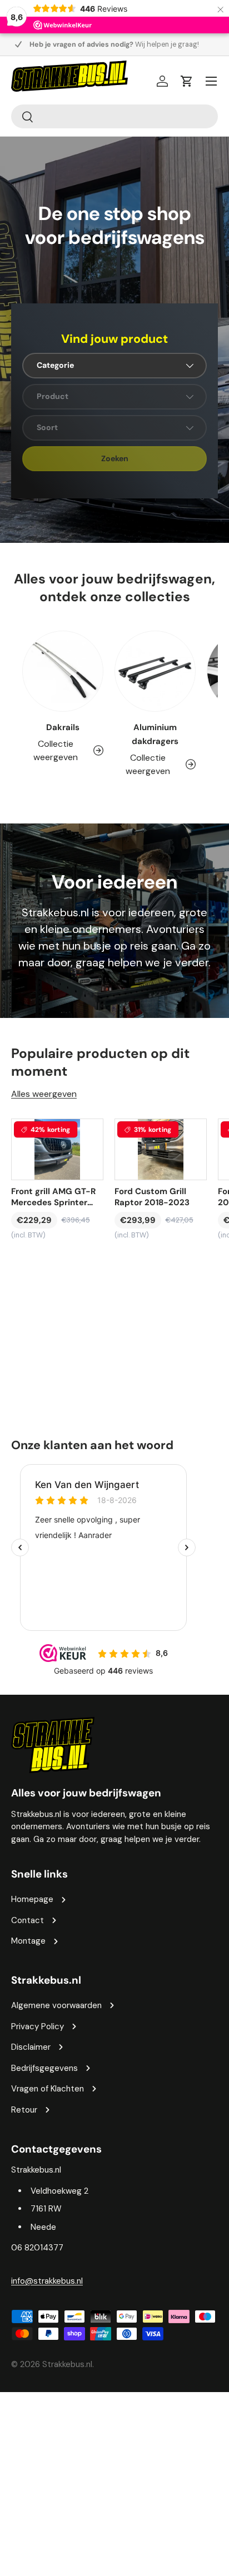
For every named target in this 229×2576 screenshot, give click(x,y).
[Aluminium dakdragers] (155, 671)
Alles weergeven (44, 1094)
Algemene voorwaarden (56, 2005)
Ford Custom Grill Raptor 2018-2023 (152, 1197)
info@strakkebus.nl (47, 2281)
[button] (187, 81)
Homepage (32, 1899)
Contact (28, 1920)
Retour (24, 2110)
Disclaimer (31, 2047)
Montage (28, 1941)
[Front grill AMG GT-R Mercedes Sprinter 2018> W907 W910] (57, 1149)
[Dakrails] (63, 671)
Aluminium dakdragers (155, 734)
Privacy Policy (38, 2026)
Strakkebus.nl (67, 2364)
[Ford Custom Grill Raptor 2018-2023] (161, 1149)
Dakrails (63, 727)
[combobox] (114, 116)
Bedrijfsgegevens (44, 2068)
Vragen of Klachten (48, 2089)
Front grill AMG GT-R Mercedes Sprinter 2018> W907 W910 (53, 1197)
